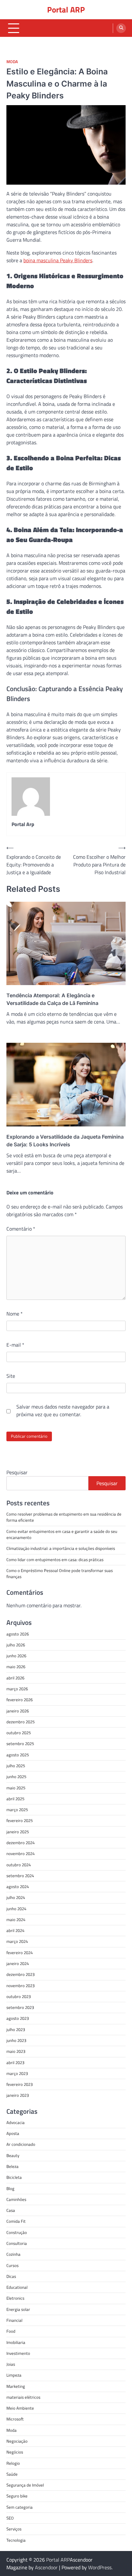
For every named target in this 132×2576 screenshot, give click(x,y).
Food (11, 2331)
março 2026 (17, 1689)
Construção (17, 2232)
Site (11, 1376)
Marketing (16, 2386)
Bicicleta (14, 2177)
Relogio (13, 2463)
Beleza (12, 2166)
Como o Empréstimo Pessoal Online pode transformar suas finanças (60, 1573)
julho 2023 (16, 2029)
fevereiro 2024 (20, 1953)
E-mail (15, 1345)
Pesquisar (17, 1472)
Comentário (21, 1229)
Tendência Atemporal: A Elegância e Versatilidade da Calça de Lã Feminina (52, 999)
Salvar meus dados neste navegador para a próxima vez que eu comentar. (63, 1410)
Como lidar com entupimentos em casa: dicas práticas (55, 1560)
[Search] (121, 28)
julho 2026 (16, 1645)
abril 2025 (15, 1799)
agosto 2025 (18, 1755)
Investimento (18, 2353)
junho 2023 (16, 2040)
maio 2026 (16, 1667)
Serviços (14, 2529)
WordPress (100, 2567)
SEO (10, 2518)
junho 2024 (16, 1909)
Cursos (12, 2265)
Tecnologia (16, 2540)
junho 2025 (16, 1777)
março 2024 (17, 1941)
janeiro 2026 (18, 1711)
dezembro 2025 (21, 1722)
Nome (15, 1314)
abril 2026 (15, 1678)
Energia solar (18, 2309)
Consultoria (17, 2243)
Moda (12, 62)
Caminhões (16, 2199)
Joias (11, 2364)
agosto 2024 (18, 1886)
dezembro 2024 (21, 1843)
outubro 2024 (19, 1865)
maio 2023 (16, 2051)
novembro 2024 (21, 1853)
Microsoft (15, 2419)
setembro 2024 (20, 1876)
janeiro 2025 (18, 1832)
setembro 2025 (20, 1744)
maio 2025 (16, 1788)
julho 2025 (16, 1766)
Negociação (17, 2441)
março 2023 (17, 2073)
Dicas (11, 2276)
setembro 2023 (20, 2007)
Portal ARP (66, 10)
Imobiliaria (16, 2342)
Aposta (13, 2133)
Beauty (13, 2155)
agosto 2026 (18, 1634)
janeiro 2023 (18, 2095)
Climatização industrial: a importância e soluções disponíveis (61, 1548)
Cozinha (13, 2254)
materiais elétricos (23, 2397)
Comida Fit (16, 2221)
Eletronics (15, 2298)
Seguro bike (17, 2496)
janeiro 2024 (18, 1963)
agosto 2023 (18, 2018)
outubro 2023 (19, 1996)
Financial (14, 2320)
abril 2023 (15, 2062)
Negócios (15, 2452)
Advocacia (16, 2122)
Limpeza (14, 2375)
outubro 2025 (19, 1733)
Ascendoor (46, 2567)
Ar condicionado (21, 2144)
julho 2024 (16, 1897)
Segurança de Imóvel (25, 2485)
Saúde (12, 2474)
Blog (10, 2188)
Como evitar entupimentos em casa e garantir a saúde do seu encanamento (62, 1534)
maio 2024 (16, 1919)
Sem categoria (20, 2507)
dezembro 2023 (21, 1974)
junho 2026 (16, 1656)
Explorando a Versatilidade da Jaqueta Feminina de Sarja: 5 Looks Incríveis (65, 1141)
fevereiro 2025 (20, 1820)
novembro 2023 (21, 1986)
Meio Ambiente (20, 2408)
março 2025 (17, 1810)
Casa (11, 2210)
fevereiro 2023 (20, 2084)
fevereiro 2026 (20, 1700)
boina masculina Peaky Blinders (58, 260)
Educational (17, 2287)
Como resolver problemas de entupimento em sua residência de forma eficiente (64, 1517)
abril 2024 (15, 1930)
